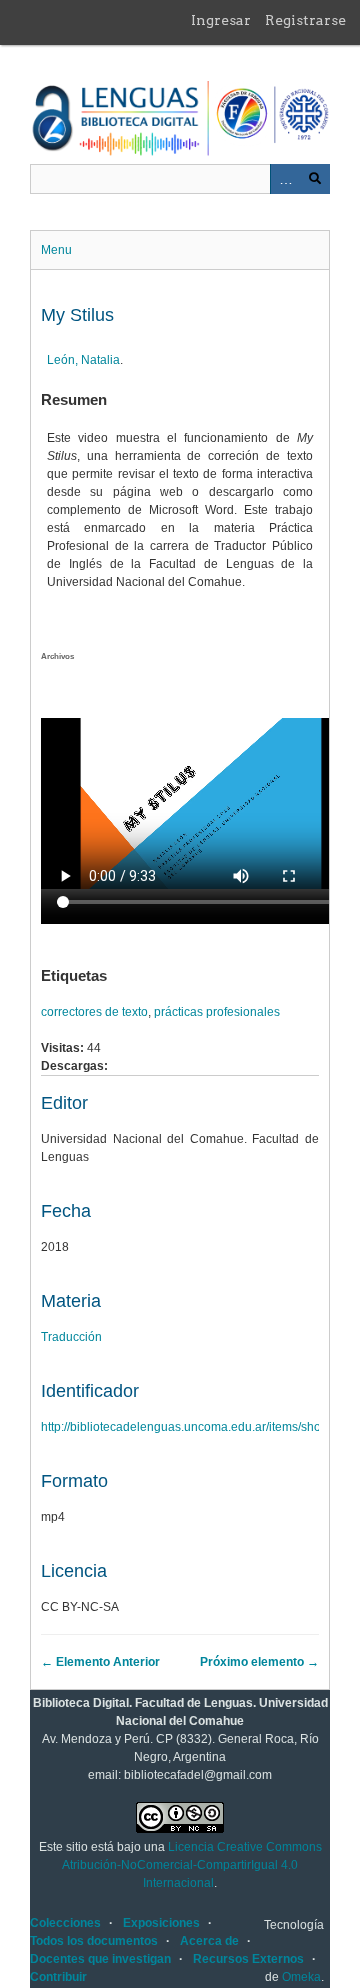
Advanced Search (285, 179)
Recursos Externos (248, 1959)
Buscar (315, 179)
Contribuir (58, 1977)
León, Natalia (83, 360)
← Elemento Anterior (100, 1662)
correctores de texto (94, 1012)
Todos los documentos (94, 1941)
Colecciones (65, 1923)
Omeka (301, 1977)
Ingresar (221, 20)
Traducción (71, 1337)
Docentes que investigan (100, 1959)
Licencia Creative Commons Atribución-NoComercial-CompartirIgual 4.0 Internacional (192, 1865)
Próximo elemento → (259, 1662)
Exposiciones (161, 1923)
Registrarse (305, 20)
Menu (56, 250)
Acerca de (209, 1941)
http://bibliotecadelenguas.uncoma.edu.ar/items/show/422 (197, 1427)
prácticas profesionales (217, 1012)
